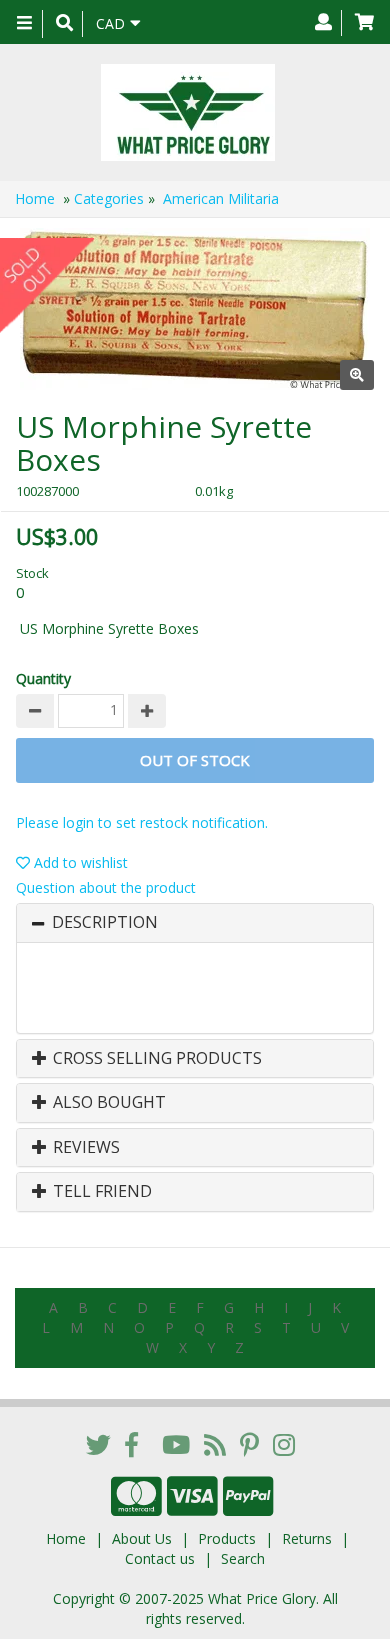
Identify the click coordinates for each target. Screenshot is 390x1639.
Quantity (43, 678)
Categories (109, 198)
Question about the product (106, 887)
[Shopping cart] (364, 23)
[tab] (195, 923)
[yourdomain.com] (187, 112)
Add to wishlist (79, 862)
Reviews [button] (84, 1148)
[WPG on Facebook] (131, 1444)
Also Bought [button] (107, 1103)
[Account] (323, 23)
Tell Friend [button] (100, 1192)
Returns (307, 1538)
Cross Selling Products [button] (155, 1059)
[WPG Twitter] (98, 1444)
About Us (142, 1538)
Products (227, 1538)
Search (243, 1558)
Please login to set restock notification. (142, 822)
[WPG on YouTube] (176, 1444)
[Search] (64, 24)
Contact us (160, 1558)
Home (35, 198)
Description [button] (105, 923)
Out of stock (195, 760)
